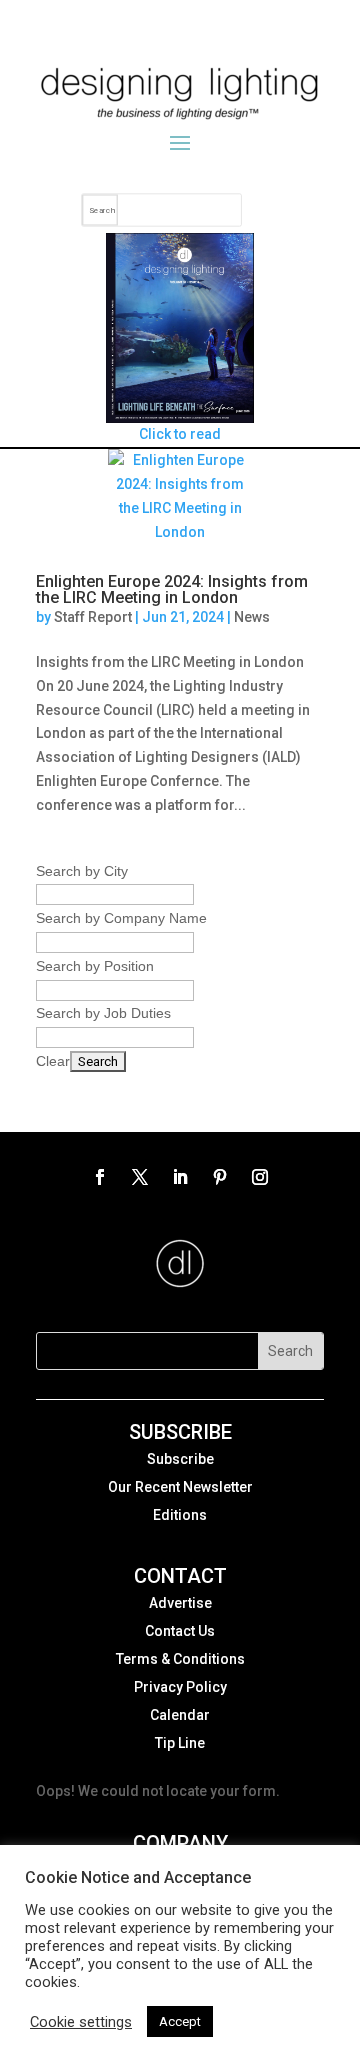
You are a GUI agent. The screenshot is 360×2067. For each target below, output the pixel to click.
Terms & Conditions (180, 1659)
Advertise (180, 1603)
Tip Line (180, 1743)
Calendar (180, 1715)
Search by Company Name (121, 918)
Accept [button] (180, 2021)
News (252, 617)
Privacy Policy (180, 1687)
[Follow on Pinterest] (220, 1177)
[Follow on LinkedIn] (180, 1177)
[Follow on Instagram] (260, 1177)
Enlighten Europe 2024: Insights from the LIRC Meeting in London (172, 589)
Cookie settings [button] (81, 2022)
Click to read (180, 434)
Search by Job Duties (103, 1013)
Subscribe (180, 1459)
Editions (180, 1515)
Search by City (82, 871)
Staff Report (93, 617)
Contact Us (180, 1631)
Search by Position (95, 966)
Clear (53, 1061)
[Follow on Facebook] (100, 1177)
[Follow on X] (140, 1177)
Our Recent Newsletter (180, 1487)
